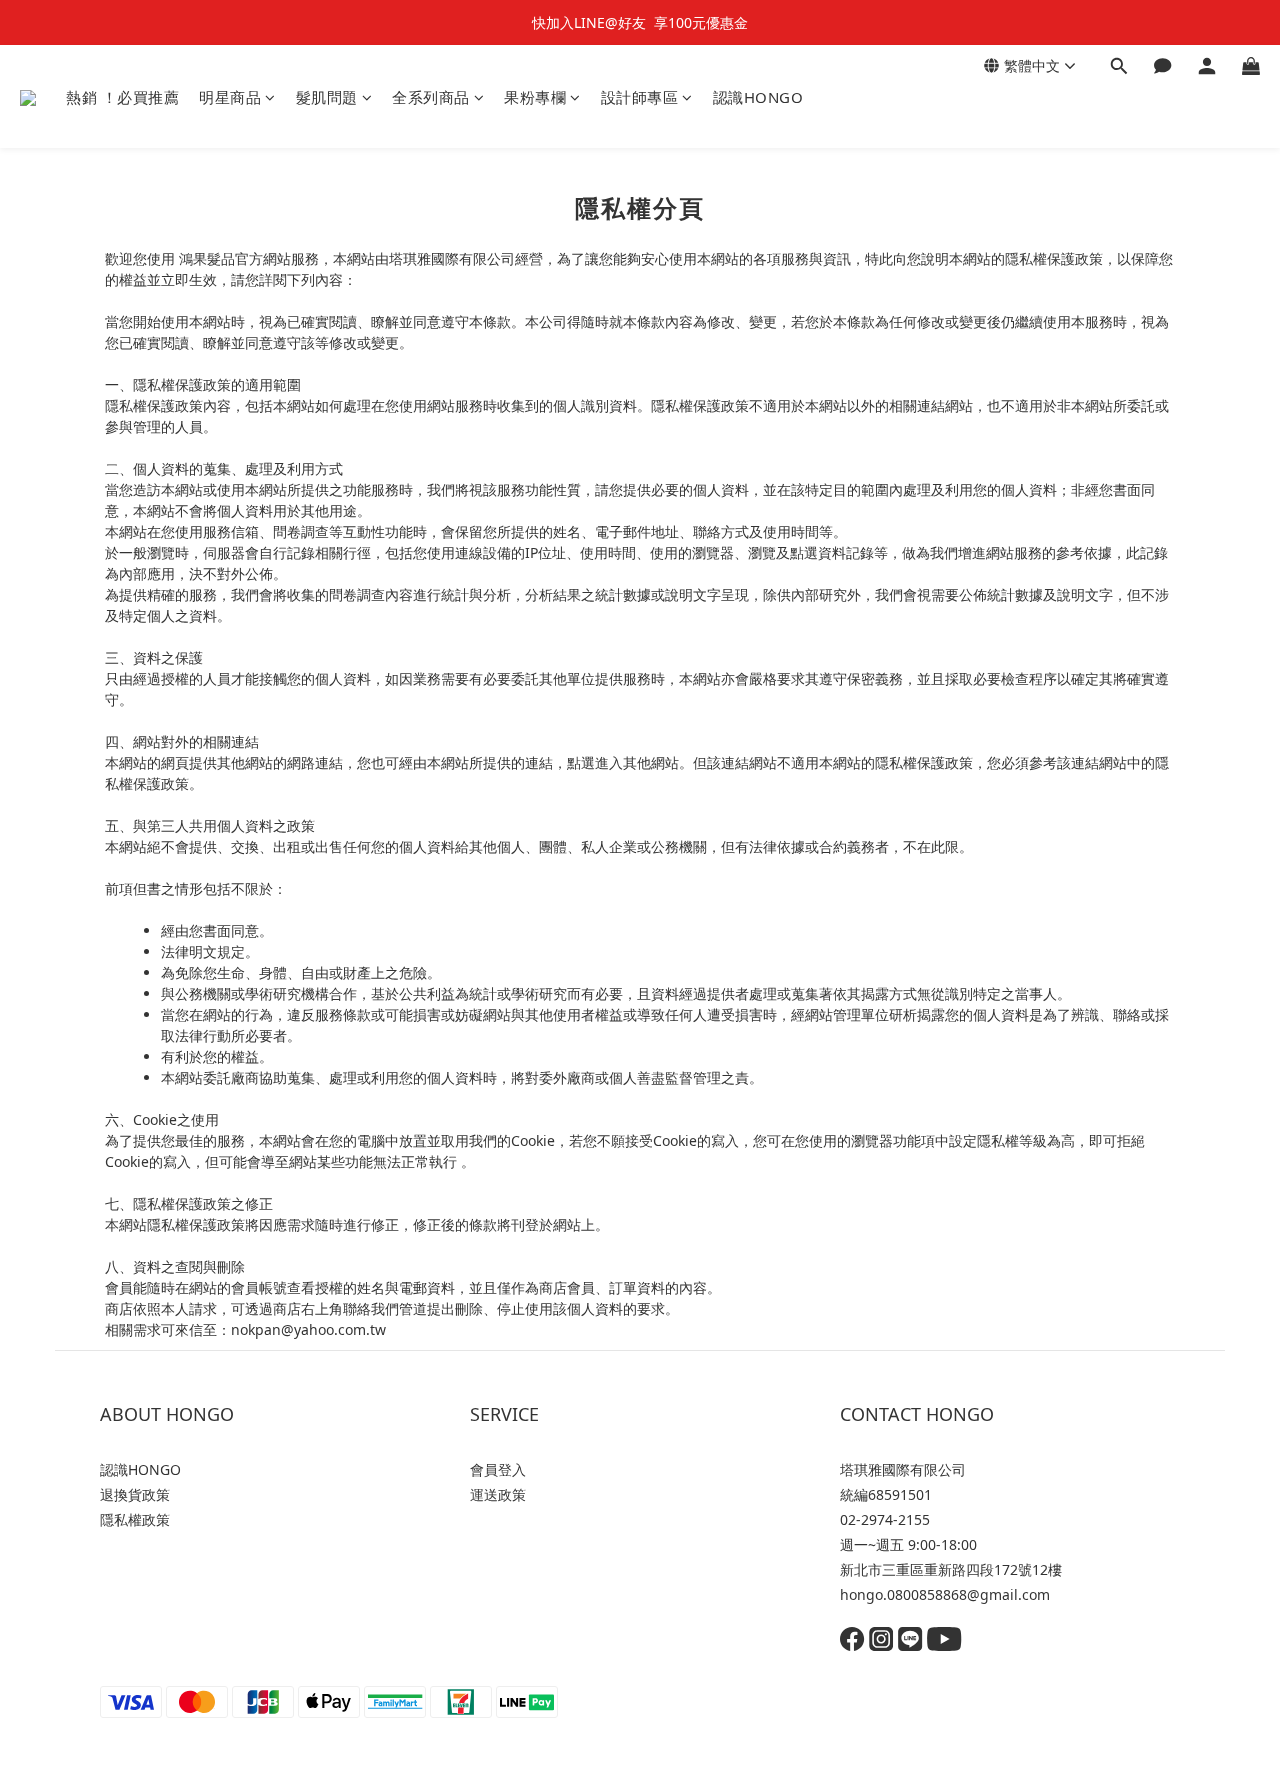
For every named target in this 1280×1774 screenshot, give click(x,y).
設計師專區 (640, 97)
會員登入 (498, 1469)
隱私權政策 (135, 1519)
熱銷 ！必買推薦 (122, 97)
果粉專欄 (535, 97)
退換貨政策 (135, 1494)
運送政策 (498, 1494)
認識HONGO (758, 97)
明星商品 (230, 97)
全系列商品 (431, 97)
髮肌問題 (327, 97)
